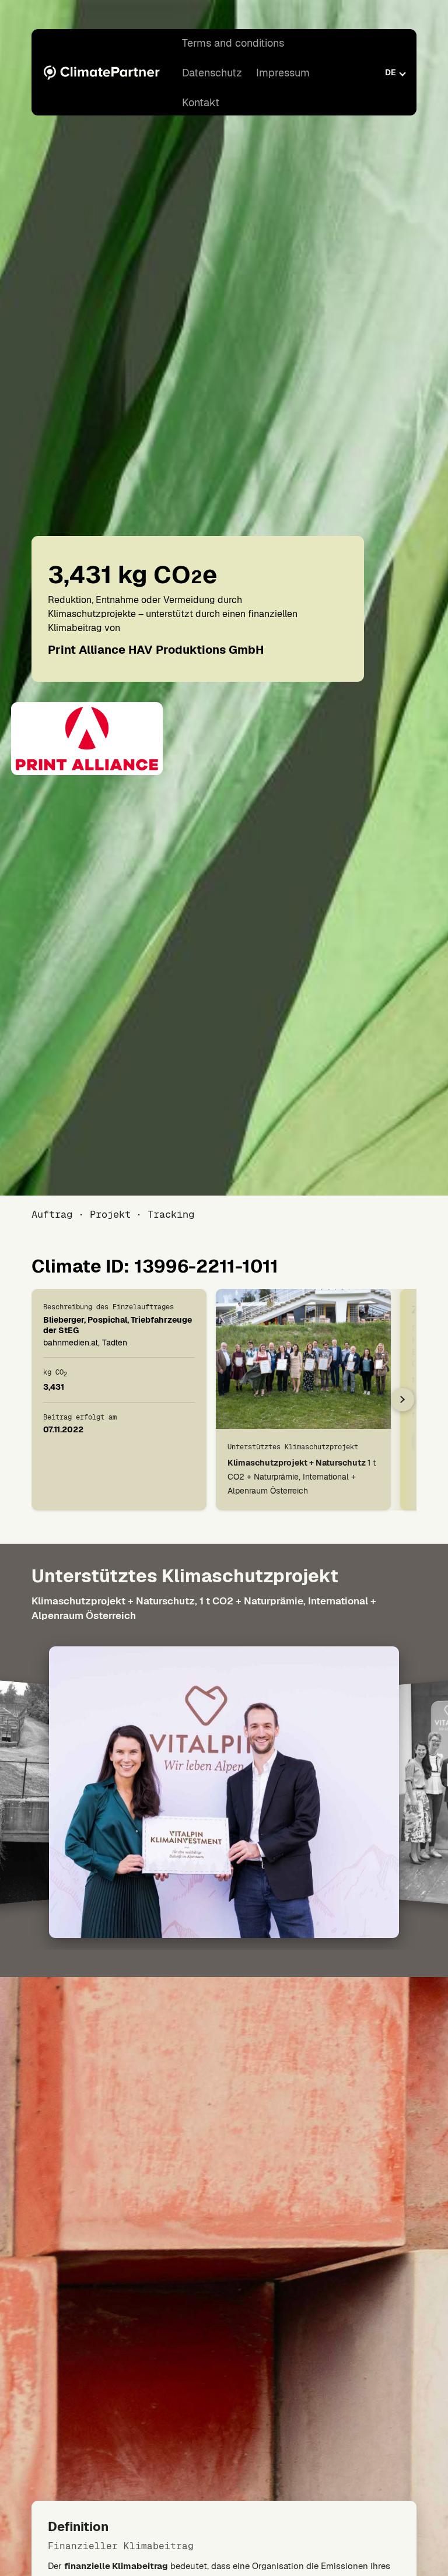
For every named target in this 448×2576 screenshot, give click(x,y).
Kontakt (201, 102)
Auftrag (52, 1214)
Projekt (110, 1214)
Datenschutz (212, 73)
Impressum (283, 73)
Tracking (171, 1214)
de (391, 72)
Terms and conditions (233, 43)
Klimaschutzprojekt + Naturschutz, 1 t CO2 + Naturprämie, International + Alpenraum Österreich (204, 1608)
